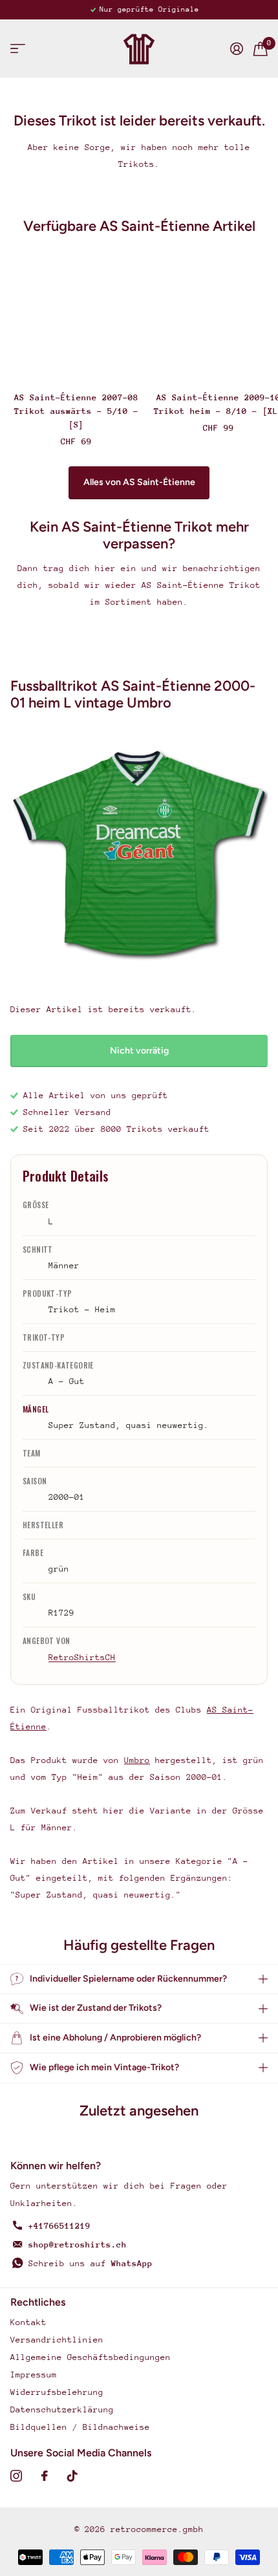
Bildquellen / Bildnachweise (80, 2427)
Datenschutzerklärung (62, 2409)
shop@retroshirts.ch (78, 2245)
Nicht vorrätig (139, 1051)
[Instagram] (16, 2476)
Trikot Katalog (18, 49)
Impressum (34, 2375)
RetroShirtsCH (82, 1657)
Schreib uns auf (91, 2263)
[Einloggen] (237, 49)
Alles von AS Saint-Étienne (139, 482)
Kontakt (28, 2322)
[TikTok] (72, 2476)
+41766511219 (59, 2226)
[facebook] (45, 2476)
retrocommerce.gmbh (157, 2529)
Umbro (137, 1760)
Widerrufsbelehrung (57, 2392)
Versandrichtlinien (57, 2340)
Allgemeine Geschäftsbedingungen (91, 2357)
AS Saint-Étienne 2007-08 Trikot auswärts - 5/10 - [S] (76, 411)
